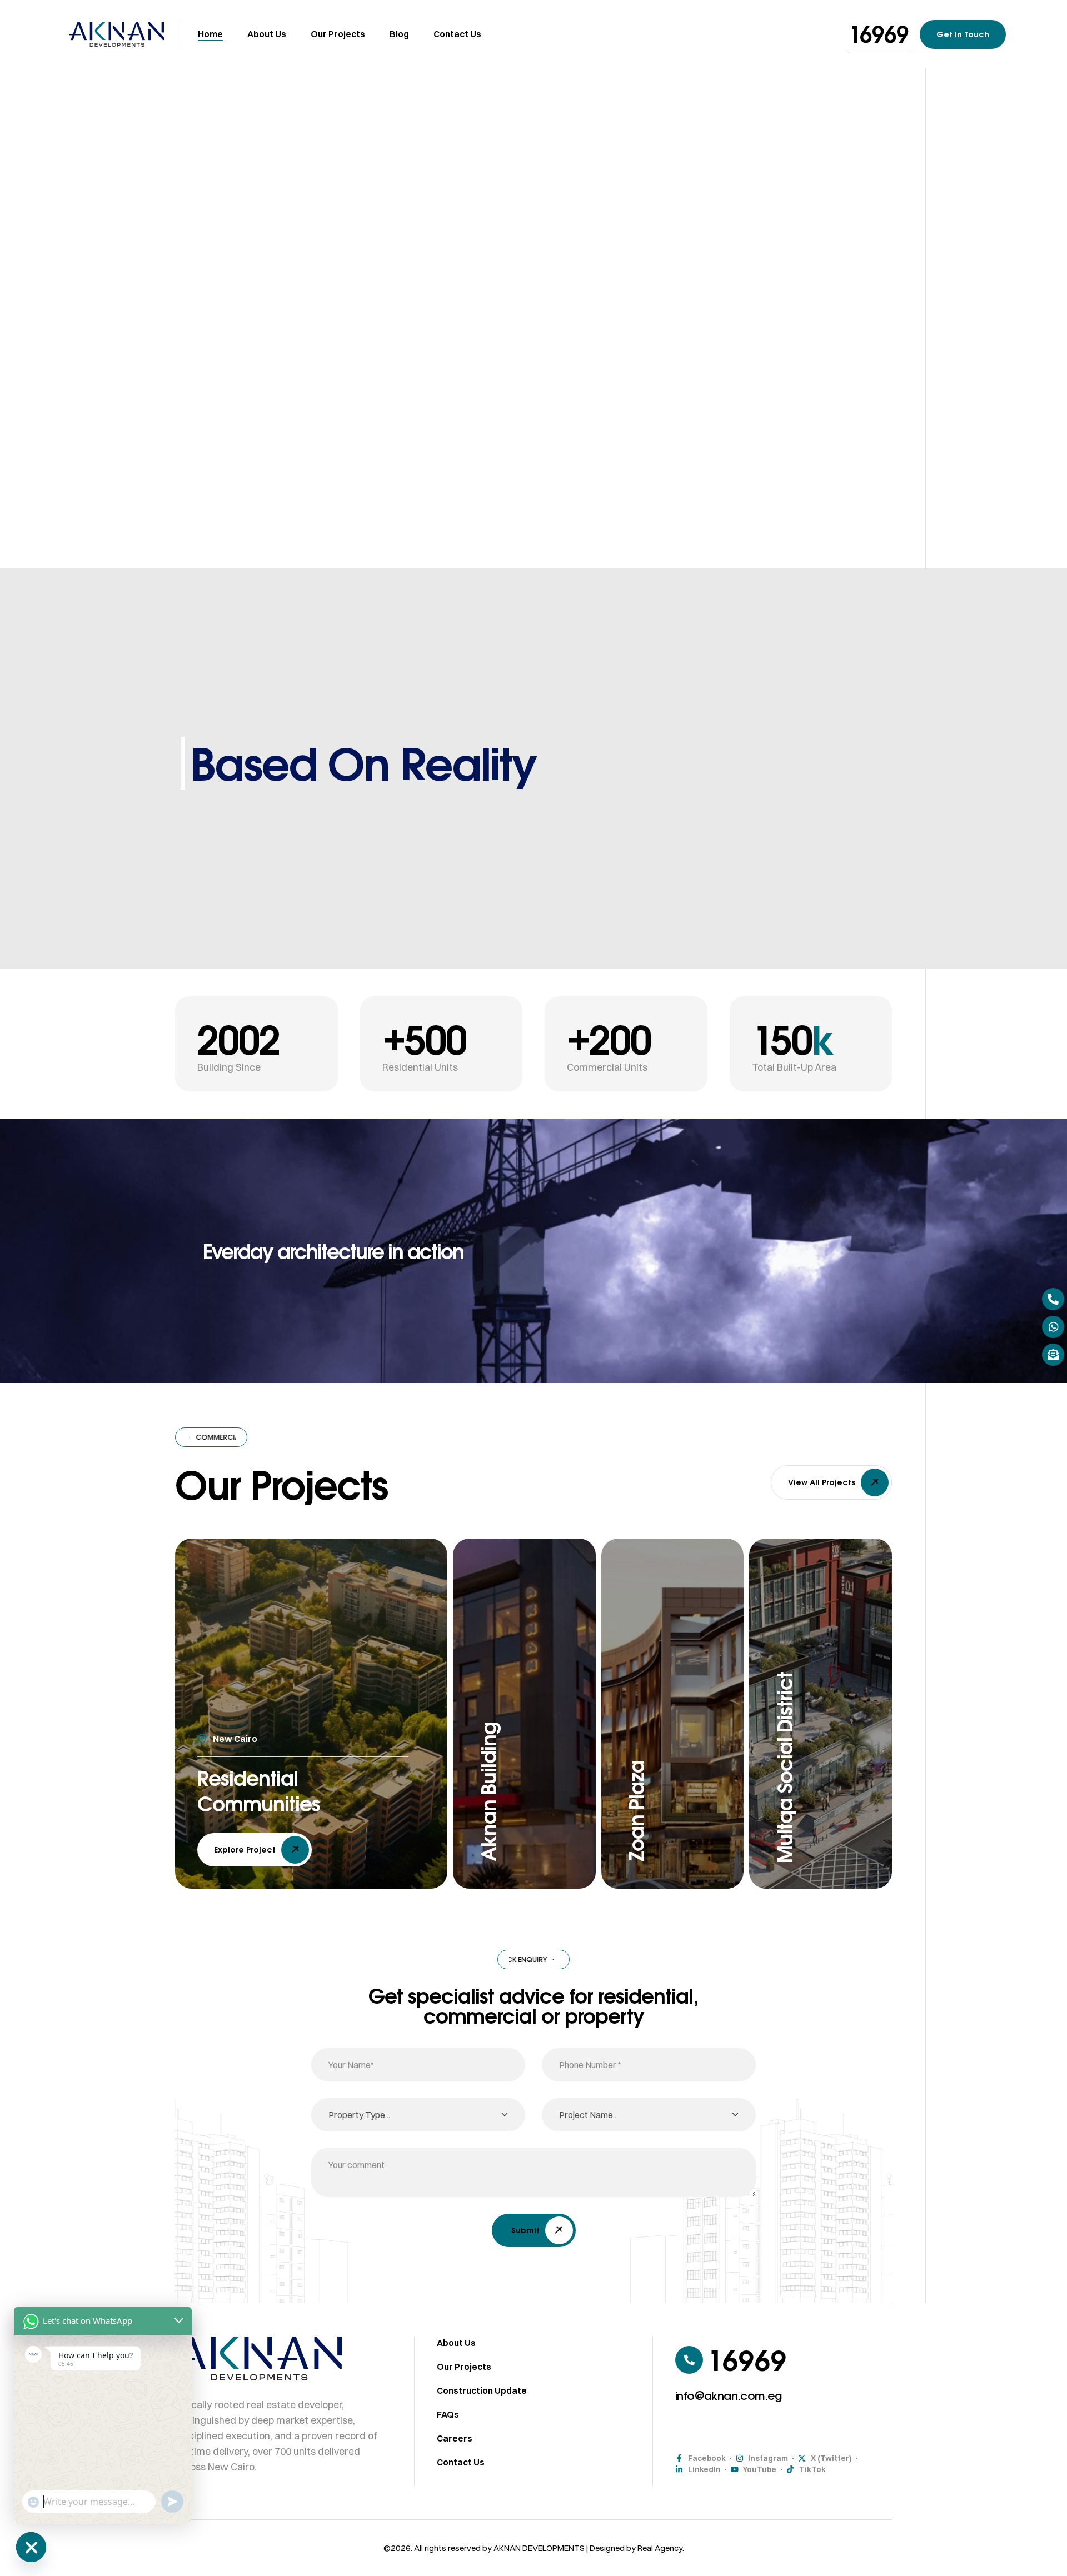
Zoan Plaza (636, 1811)
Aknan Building (488, 1792)
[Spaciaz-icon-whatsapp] (1053, 1327)
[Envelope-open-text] (1053, 1355)
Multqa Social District (785, 1768)
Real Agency (660, 2548)
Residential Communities (259, 1791)
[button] (879, 34)
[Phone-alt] (1053, 1299)
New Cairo (235, 1739)
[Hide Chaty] (31, 2547)
